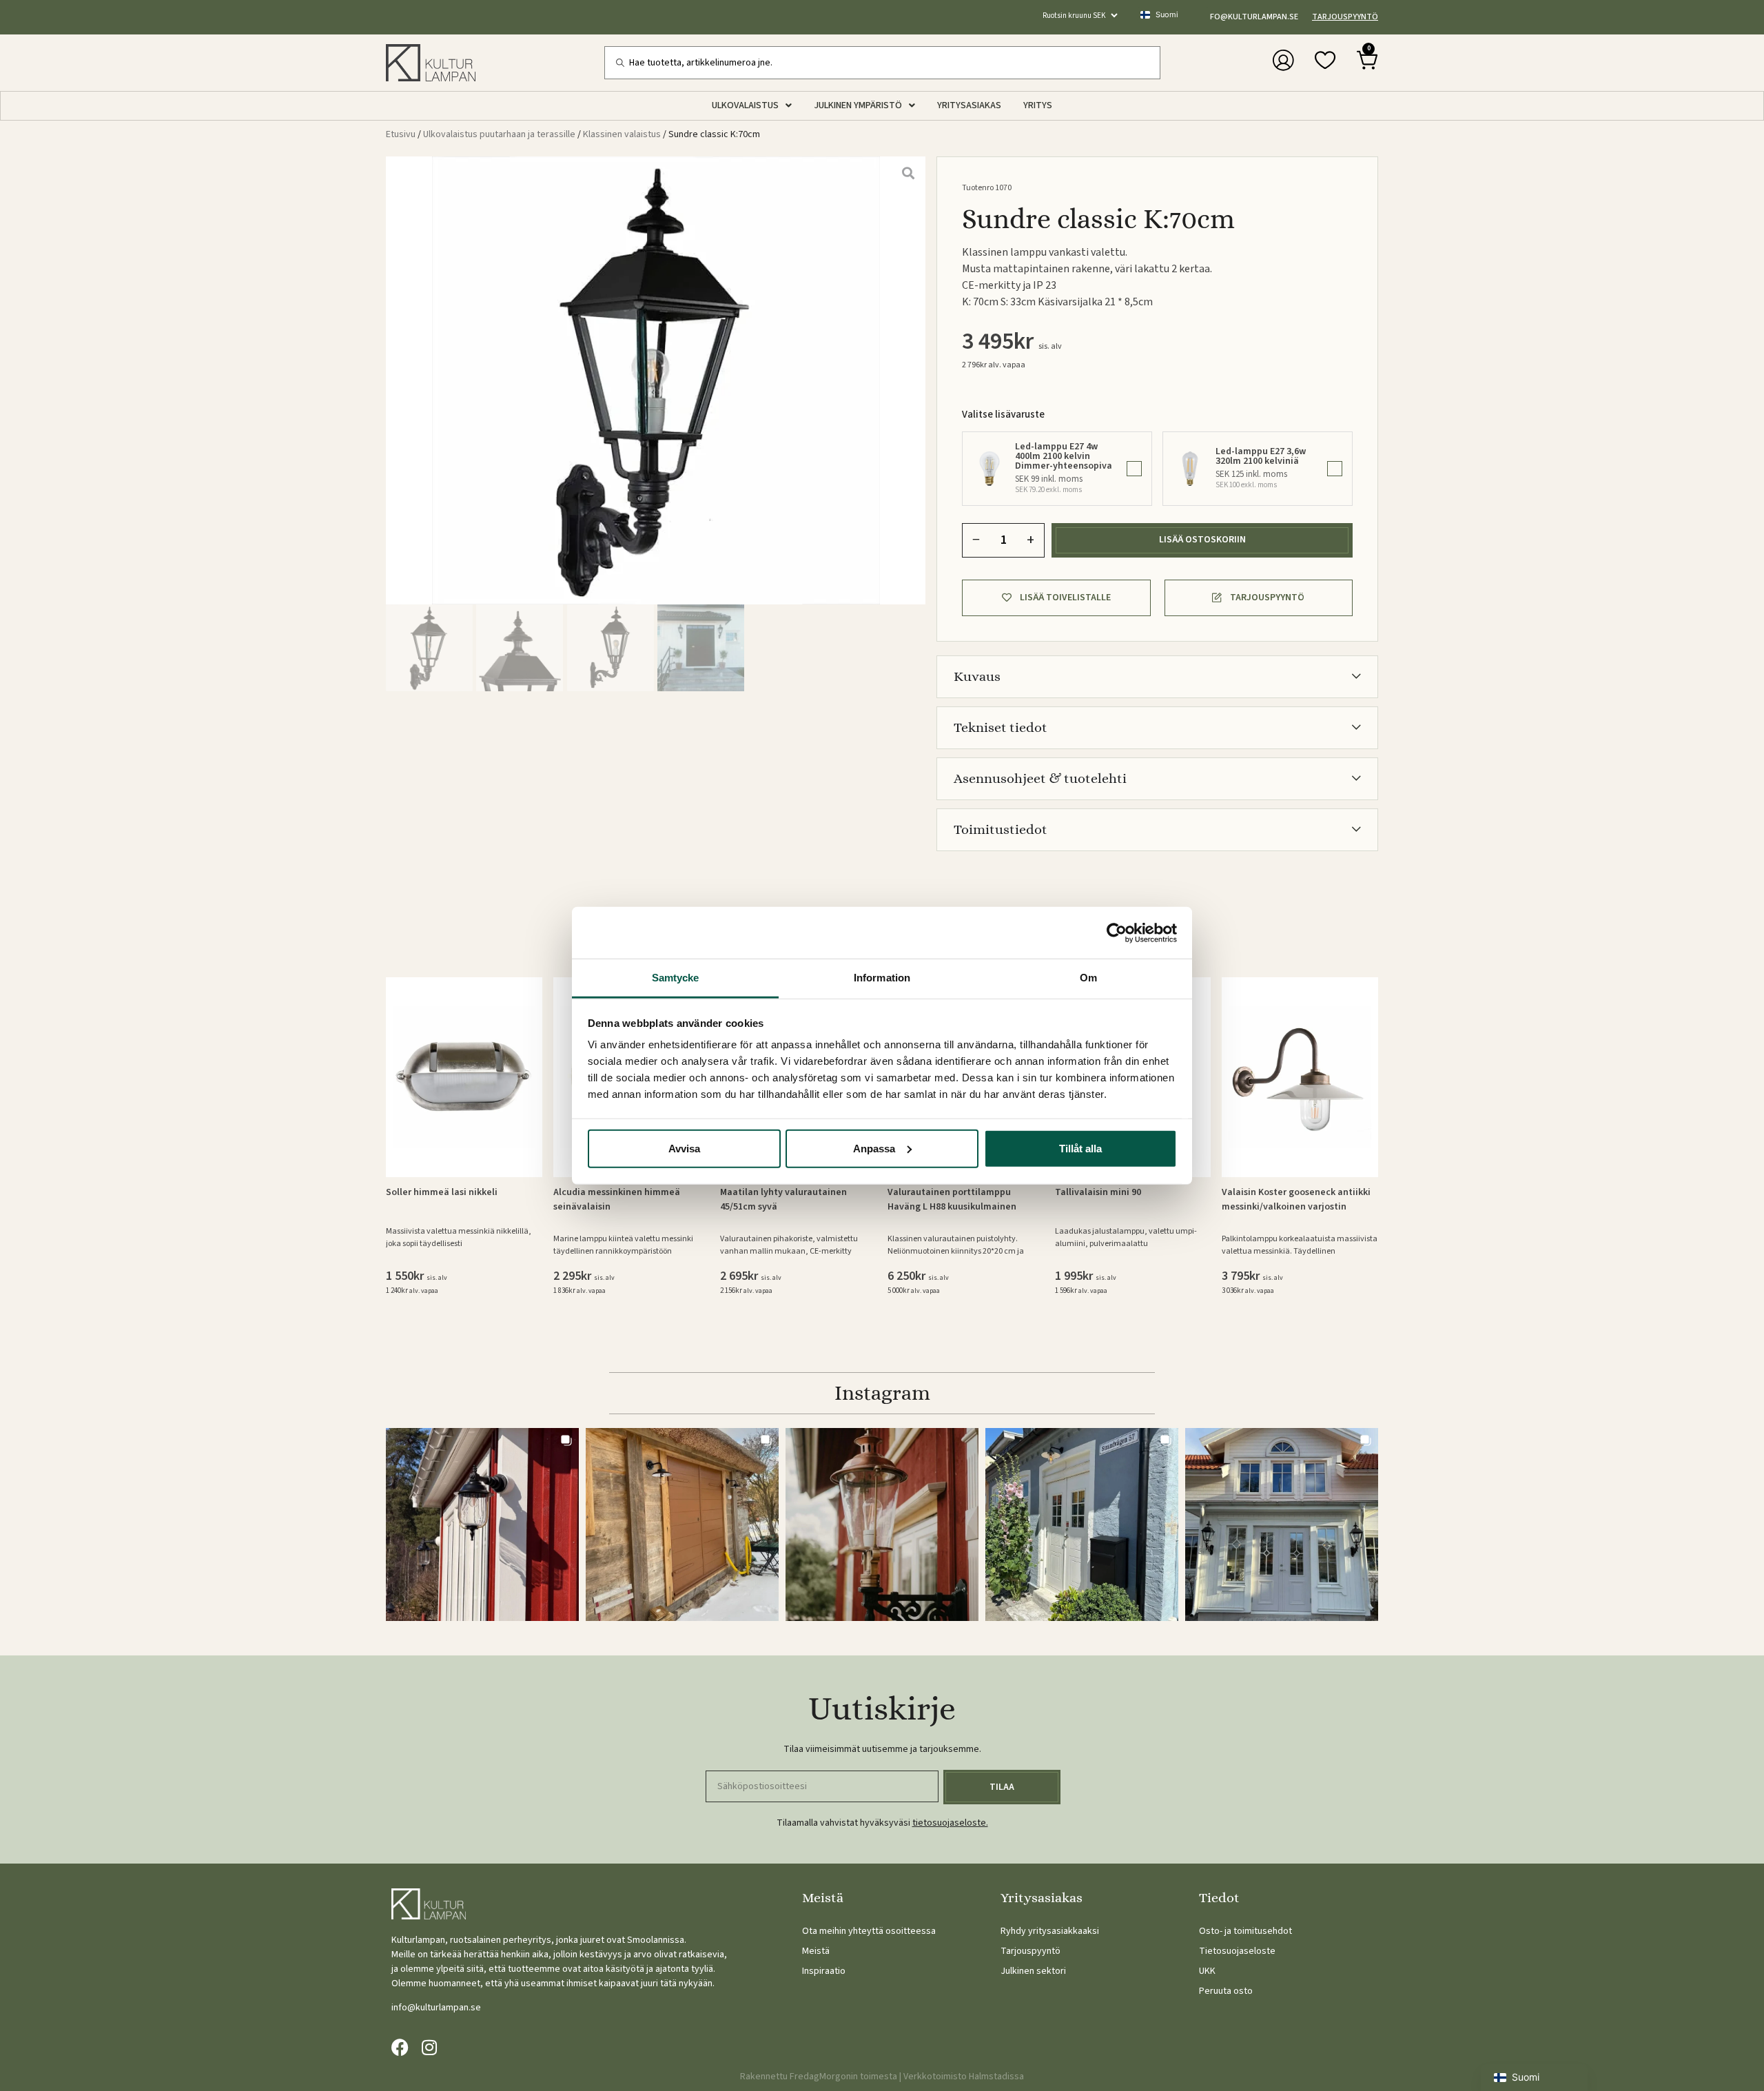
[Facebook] (400, 2047)
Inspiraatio (824, 1971)
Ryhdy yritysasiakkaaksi (1050, 1931)
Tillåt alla (1080, 1148)
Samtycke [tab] (676, 978)
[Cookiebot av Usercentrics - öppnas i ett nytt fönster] (1117, 932)
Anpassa (874, 1148)
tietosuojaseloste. (950, 1823)
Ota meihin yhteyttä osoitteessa (869, 1931)
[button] (482, 1524)
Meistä (816, 1951)
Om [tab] (1088, 978)
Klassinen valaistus (622, 134)
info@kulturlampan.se (1250, 17)
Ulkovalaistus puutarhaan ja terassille (499, 134)
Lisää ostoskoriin (1202, 540)
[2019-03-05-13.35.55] (656, 380)
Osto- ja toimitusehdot (1245, 1931)
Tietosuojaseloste (1237, 1951)
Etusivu (401, 134)
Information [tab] (882, 978)
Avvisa (684, 1148)
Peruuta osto (1226, 1991)
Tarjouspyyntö (1345, 17)
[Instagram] (429, 2047)
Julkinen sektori (1033, 1971)
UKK (1207, 1971)
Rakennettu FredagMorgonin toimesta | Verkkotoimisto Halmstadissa (882, 2077)
